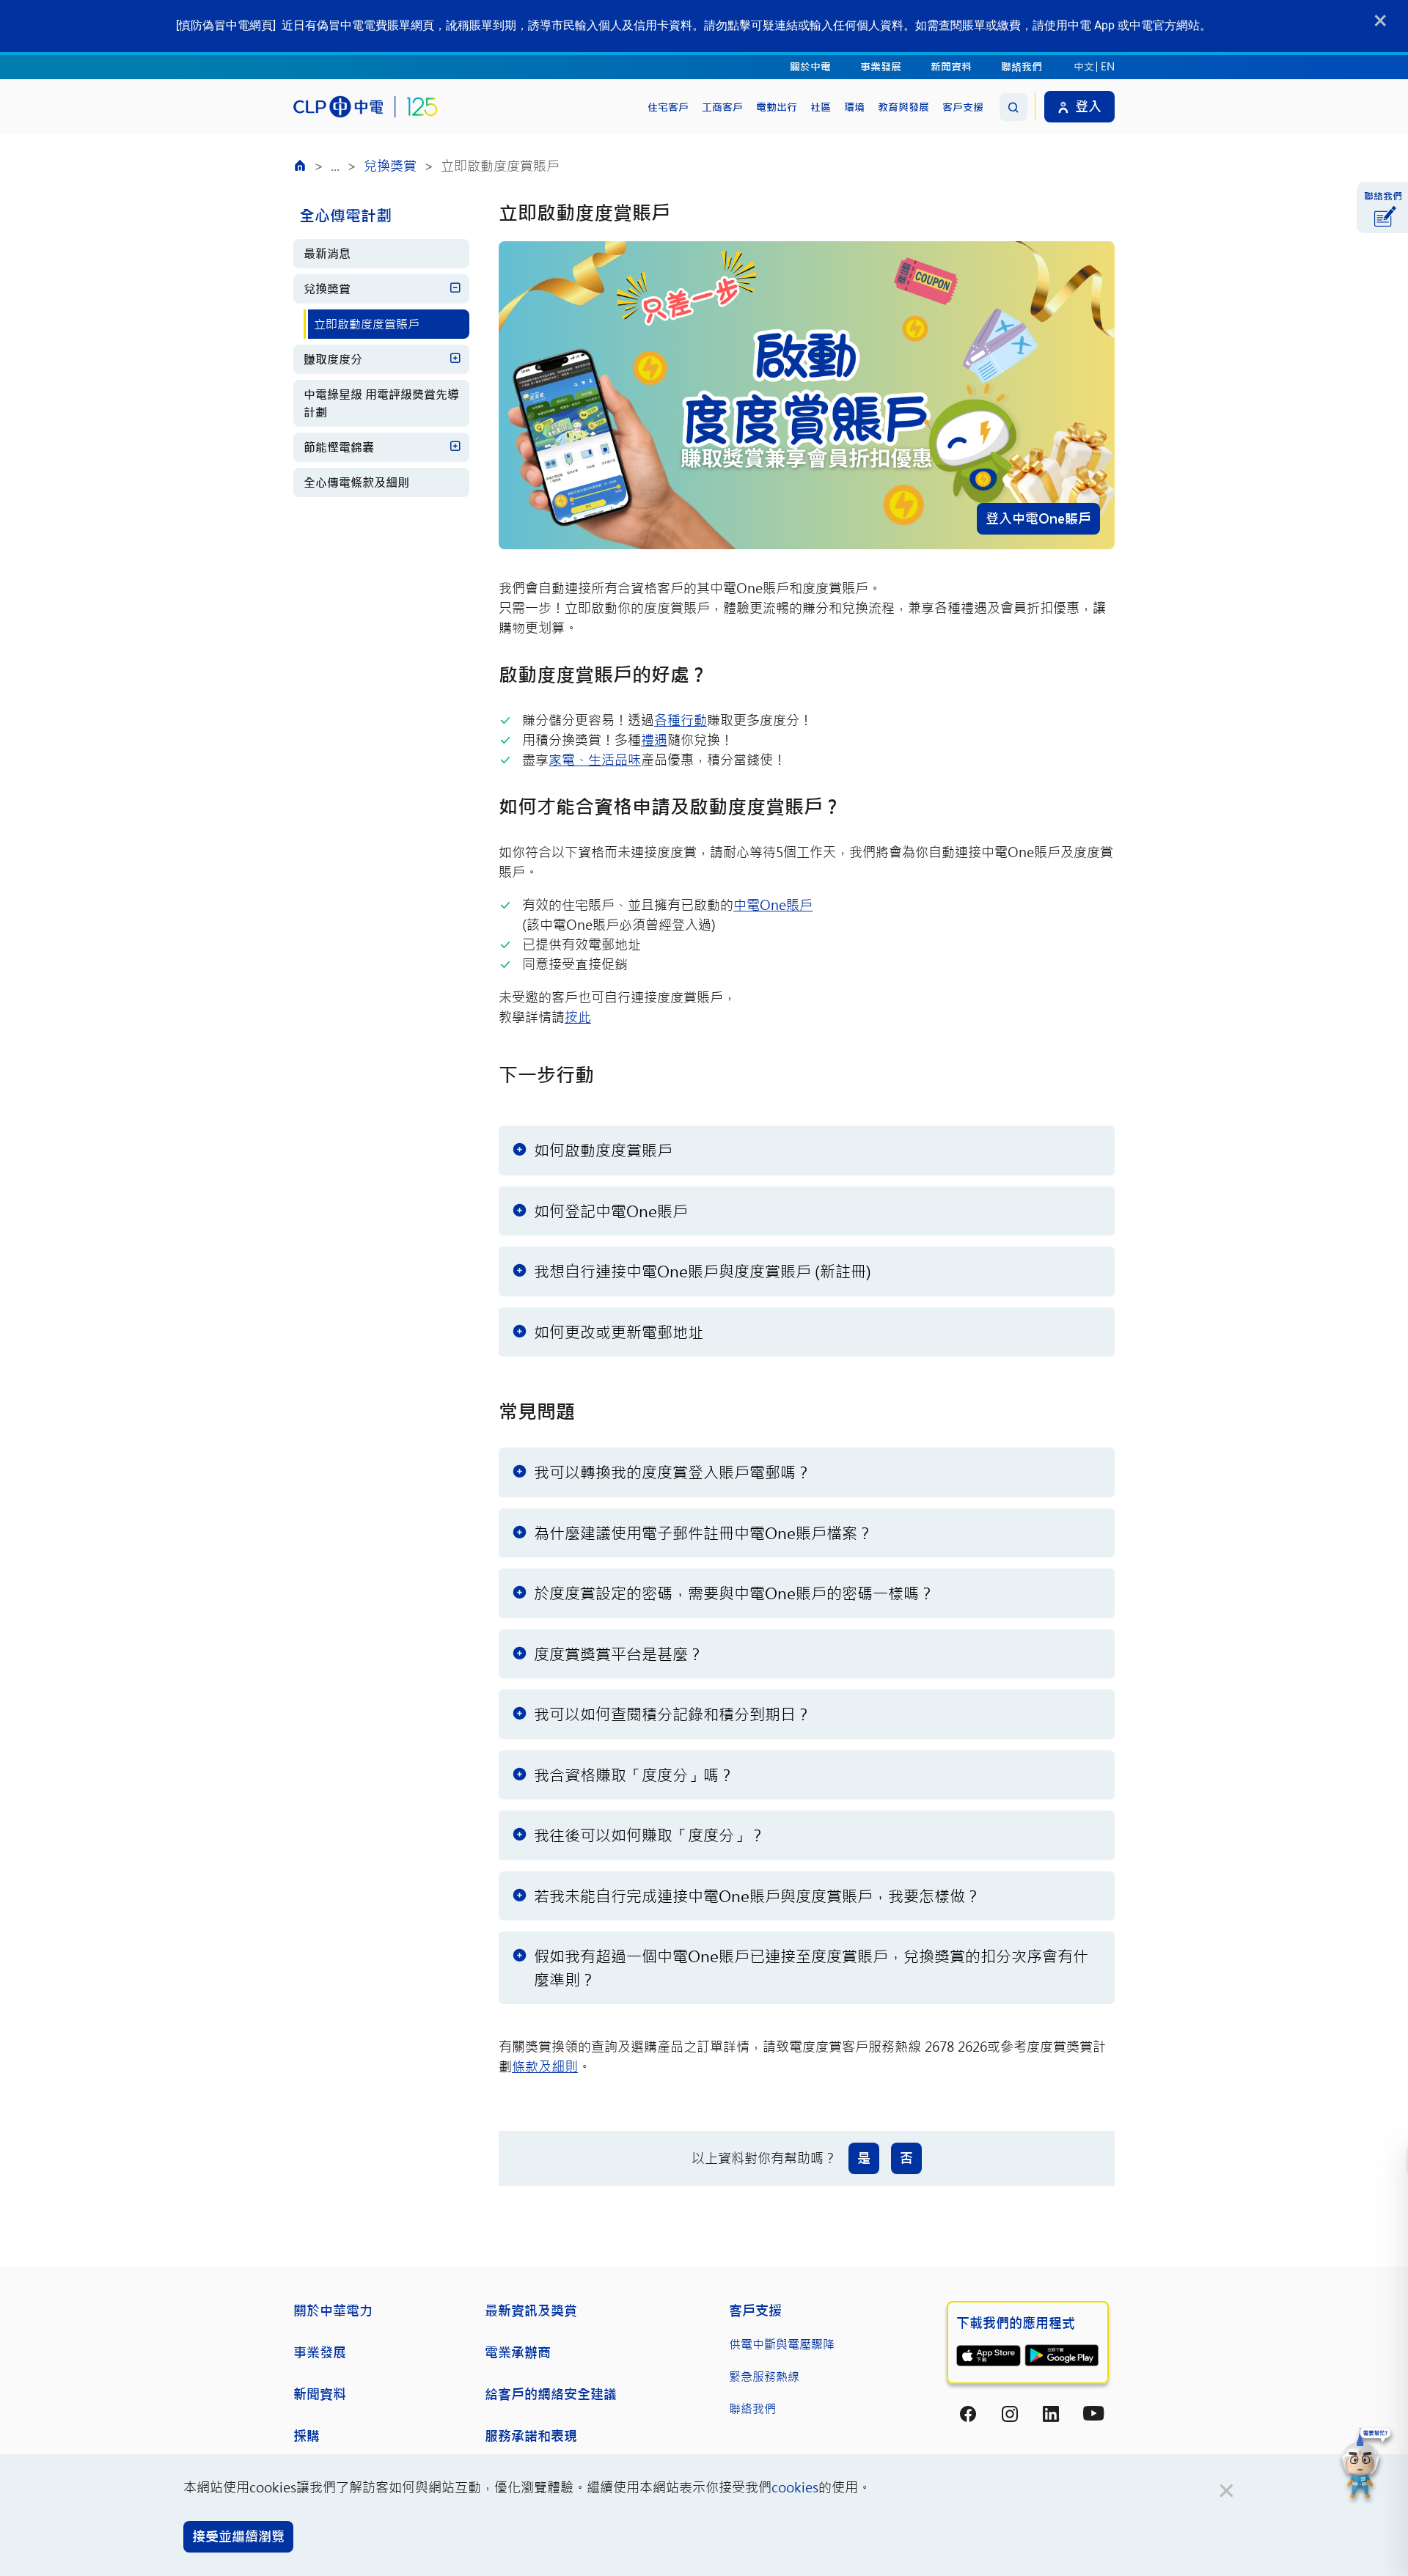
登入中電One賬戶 (1038, 518)
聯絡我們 (1022, 66)
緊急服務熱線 (764, 2376)
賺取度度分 (333, 359)
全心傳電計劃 (345, 215)
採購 (307, 2436)
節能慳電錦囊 (339, 447)
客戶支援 (963, 107)
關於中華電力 (333, 2311)
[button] (1366, 2465)
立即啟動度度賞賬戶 (367, 324)
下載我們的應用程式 (1016, 2323)
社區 (821, 107)
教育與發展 (903, 107)
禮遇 (654, 740)
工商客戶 (722, 107)
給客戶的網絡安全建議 (551, 2394)
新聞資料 (951, 66)
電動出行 (777, 107)
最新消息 (327, 253)
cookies (795, 2487)
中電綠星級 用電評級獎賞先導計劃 (381, 403)
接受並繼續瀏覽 (238, 2536)
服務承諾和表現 (531, 2436)
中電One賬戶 (773, 905)
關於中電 (810, 66)
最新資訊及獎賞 (531, 2311)
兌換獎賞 (390, 166)
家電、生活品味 (595, 760)
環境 (854, 107)
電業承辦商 (518, 2352)
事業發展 (881, 66)
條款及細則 (545, 2066)
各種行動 (681, 720)
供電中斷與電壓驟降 (782, 2344)
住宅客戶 (668, 107)
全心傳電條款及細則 (356, 482)
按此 (578, 1017)
